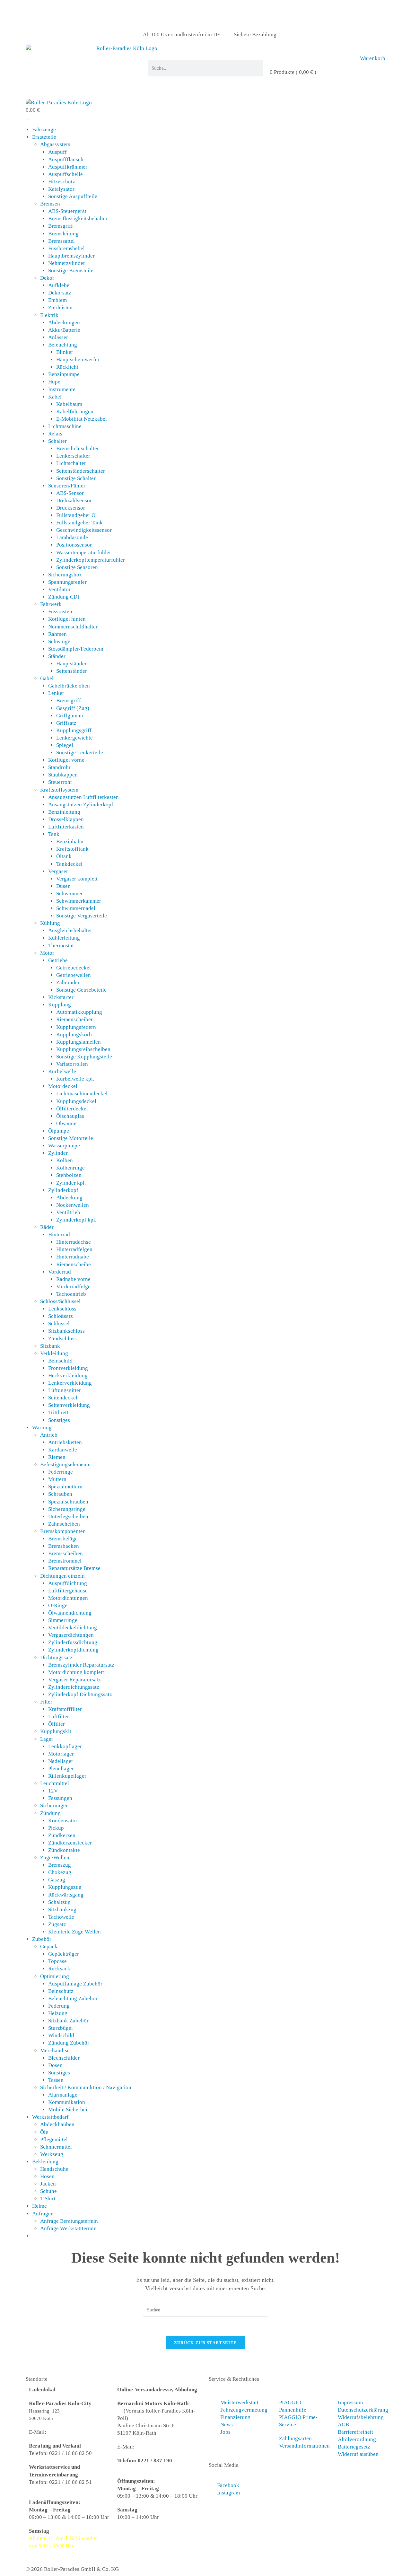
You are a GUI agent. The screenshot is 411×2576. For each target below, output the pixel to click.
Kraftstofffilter (65, 1709)
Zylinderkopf (63, 1190)
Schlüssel (59, 1323)
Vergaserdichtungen (71, 1635)
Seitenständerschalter (81, 471)
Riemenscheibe (74, 1264)
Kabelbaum (69, 404)
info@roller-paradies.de (163, 2447)
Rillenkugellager (67, 1776)
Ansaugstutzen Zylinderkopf (81, 805)
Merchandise (55, 2050)
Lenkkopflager (65, 1746)
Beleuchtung (63, 345)
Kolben (65, 1160)
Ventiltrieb (68, 1212)
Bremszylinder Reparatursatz (81, 1665)
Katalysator (61, 189)
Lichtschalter (71, 463)
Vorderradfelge (73, 1287)
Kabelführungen (75, 412)
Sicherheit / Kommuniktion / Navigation (86, 2087)
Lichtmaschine (65, 426)
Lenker (56, 693)
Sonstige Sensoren (77, 567)
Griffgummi (70, 716)
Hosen (47, 2176)
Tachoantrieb (71, 1294)
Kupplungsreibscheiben (83, 1049)
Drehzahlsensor (74, 500)
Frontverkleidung (68, 1368)
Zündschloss (62, 1339)
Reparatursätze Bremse (74, 1568)
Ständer (57, 656)
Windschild (61, 2035)
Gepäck (49, 1946)
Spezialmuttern (65, 1487)
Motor (47, 953)
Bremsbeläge (63, 1539)
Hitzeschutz (62, 182)
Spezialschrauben (68, 1502)
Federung (59, 2006)
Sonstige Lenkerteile (80, 753)
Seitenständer (72, 671)
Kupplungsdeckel (76, 1101)
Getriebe (58, 960)
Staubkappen (63, 775)
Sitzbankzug (62, 1910)
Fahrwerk (51, 604)
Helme (39, 2206)
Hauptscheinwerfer (78, 359)
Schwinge (59, 641)
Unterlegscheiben (68, 1516)
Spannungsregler (67, 582)
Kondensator (63, 1821)
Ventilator (59, 589)
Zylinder (58, 1153)
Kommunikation (67, 2102)
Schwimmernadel (76, 908)
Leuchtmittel (55, 1783)
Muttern (57, 1479)
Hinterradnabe (73, 1257)
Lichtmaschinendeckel (82, 1094)
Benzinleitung (64, 812)
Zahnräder (68, 982)
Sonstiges (59, 1420)
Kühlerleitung (64, 938)
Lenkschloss (62, 1309)
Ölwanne (66, 1123)
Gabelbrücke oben (69, 686)
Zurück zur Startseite (205, 2343)
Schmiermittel (56, 2147)
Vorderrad (60, 1272)
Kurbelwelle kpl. (75, 1079)
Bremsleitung (63, 234)
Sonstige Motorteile (71, 1138)
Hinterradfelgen (74, 1249)
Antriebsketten (65, 1442)
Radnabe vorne (73, 1279)
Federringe (61, 1472)
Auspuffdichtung (68, 1583)
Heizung (58, 2013)
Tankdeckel (69, 864)
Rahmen (57, 634)
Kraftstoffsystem (59, 790)
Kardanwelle (63, 1450)
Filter (46, 1702)
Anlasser (58, 337)
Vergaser (58, 871)
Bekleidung (45, 2162)
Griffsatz (66, 723)
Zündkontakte (64, 1850)
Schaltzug (59, 1902)
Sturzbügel (61, 2028)
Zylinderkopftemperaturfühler (91, 560)
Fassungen (60, 1798)
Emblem (57, 300)
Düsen (63, 886)
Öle (44, 2132)
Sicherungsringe (67, 1509)
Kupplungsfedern (76, 1027)
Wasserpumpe (64, 1146)
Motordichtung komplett (76, 1672)
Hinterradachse (74, 1242)
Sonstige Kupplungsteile (84, 1057)
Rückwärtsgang (66, 1895)
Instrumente (62, 389)
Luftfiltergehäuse (68, 1591)
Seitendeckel (63, 1398)
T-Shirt (48, 2199)
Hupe (54, 382)
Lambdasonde (72, 537)
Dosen (55, 2065)
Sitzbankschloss (66, 1331)
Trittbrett (58, 1412)
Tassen (56, 2080)
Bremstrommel (65, 1561)
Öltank (64, 856)
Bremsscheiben (66, 1553)
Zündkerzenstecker (70, 1843)
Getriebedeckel (74, 968)
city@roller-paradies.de (75, 2432)
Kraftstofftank (72, 849)
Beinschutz (61, 1991)
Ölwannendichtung (70, 1613)
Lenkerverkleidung (70, 1383)
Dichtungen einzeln (62, 1576)
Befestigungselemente (65, 1464)
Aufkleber (60, 285)
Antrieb (49, 1435)
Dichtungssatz (56, 1657)
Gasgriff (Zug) (73, 708)
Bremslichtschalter (78, 448)
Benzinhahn (70, 841)
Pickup (56, 1828)
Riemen (57, 1457)
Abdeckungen (64, 323)
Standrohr (59, 767)
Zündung (50, 1813)
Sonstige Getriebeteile (81, 990)
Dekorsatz (60, 293)
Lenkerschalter (73, 456)
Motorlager (61, 1754)
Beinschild (60, 1361)
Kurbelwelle (62, 1071)
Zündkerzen (62, 1835)
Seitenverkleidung (69, 1405)
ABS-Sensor (70, 493)
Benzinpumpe (64, 374)
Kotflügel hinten (67, 619)
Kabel (55, 397)
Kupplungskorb (74, 1034)
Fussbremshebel (66, 248)
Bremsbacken (64, 1546)
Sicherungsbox (65, 575)
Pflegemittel (54, 2139)
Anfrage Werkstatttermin (68, 2228)
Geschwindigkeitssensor (84, 530)
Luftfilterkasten (66, 827)
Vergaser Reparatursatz (74, 1680)
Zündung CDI (64, 597)
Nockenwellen (73, 1205)
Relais (55, 434)
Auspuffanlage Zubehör (75, 1984)
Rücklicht (67, 367)
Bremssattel (61, 241)
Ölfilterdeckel (72, 1109)
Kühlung (50, 923)
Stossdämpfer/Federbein (76, 649)
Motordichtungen (68, 1598)
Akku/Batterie (64, 330)
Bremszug (60, 1865)
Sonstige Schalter (76, 478)
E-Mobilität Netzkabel (82, 419)
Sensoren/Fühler (67, 486)
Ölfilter (57, 1724)
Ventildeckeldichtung (73, 1628)
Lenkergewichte (74, 738)
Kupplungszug (65, 1887)
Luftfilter (59, 1717)
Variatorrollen (72, 1064)
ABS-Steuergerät (67, 211)
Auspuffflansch (66, 159)
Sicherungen (54, 1805)
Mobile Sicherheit (69, 2110)
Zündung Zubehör (69, 2043)
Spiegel (65, 745)
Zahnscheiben (64, 1524)
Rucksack (59, 1969)
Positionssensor (74, 545)
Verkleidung (54, 1353)
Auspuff (57, 152)
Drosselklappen (66, 819)
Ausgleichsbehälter (70, 930)
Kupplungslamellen (79, 1042)
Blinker (65, 352)
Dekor (47, 278)
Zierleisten (60, 307)
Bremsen (50, 204)
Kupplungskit (56, 1731)
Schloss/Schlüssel (60, 1301)
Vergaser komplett (77, 879)
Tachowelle (61, 1917)
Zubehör (42, 1939)
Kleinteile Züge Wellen (74, 1932)
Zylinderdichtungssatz (74, 1687)
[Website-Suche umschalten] (34, 2236)
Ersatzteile (44, 137)
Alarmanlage (63, 2095)
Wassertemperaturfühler (84, 552)
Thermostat (61, 946)
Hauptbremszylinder (71, 256)
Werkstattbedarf (50, 2117)
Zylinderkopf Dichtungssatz (80, 1694)
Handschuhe (54, 2169)
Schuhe (48, 2191)
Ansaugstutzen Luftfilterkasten (83, 797)
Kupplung (60, 1005)
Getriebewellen (74, 975)
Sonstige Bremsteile (71, 271)
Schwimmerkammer (79, 901)
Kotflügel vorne (66, 760)
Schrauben (60, 1494)
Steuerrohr (60, 782)
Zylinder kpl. (71, 1183)
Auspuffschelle (66, 174)
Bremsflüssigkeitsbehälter (78, 219)
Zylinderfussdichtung (73, 1642)
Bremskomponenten (63, 1531)
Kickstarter (61, 997)
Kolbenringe (70, 1168)
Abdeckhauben (57, 2124)
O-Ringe (58, 1605)
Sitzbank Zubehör (68, 2021)
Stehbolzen (69, 1175)
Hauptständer (71, 664)
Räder (47, 1227)
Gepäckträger (64, 1954)
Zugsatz (57, 1924)
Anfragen (43, 2214)
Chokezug (60, 1872)
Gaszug (57, 1880)
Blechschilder (64, 2058)
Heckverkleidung (68, 1376)
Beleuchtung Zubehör (73, 1998)
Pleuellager (61, 1769)
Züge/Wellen (55, 1858)
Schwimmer (70, 894)
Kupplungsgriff (74, 730)
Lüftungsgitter (65, 1390)
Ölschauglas (70, 1116)
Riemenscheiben (75, 1019)
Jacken (48, 2184)
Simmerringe (63, 1620)
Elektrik (49, 315)
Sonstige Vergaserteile (82, 916)
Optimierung (55, 1976)
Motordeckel (63, 1086)
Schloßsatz (61, 1316)
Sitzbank (50, 1346)
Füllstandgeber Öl (77, 515)
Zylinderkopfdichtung (73, 1650)
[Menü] (28, 119)
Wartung (42, 1428)
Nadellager (61, 1761)
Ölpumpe (59, 1131)
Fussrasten (60, 612)
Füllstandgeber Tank (79, 523)
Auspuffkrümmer (68, 167)
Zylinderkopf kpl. (76, 1220)
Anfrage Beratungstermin (69, 2221)
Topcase (57, 1961)
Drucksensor (71, 508)
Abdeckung (69, 1198)
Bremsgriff (61, 226)
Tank (54, 834)
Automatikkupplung (79, 1012)
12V (53, 1791)
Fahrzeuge (44, 130)
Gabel (47, 678)
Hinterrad (59, 1235)
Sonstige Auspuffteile (73, 196)
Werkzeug (52, 2154)
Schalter (57, 441)
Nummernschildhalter (73, 627)
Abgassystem (55, 144)
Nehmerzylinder (67, 263)
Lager (47, 1739)
